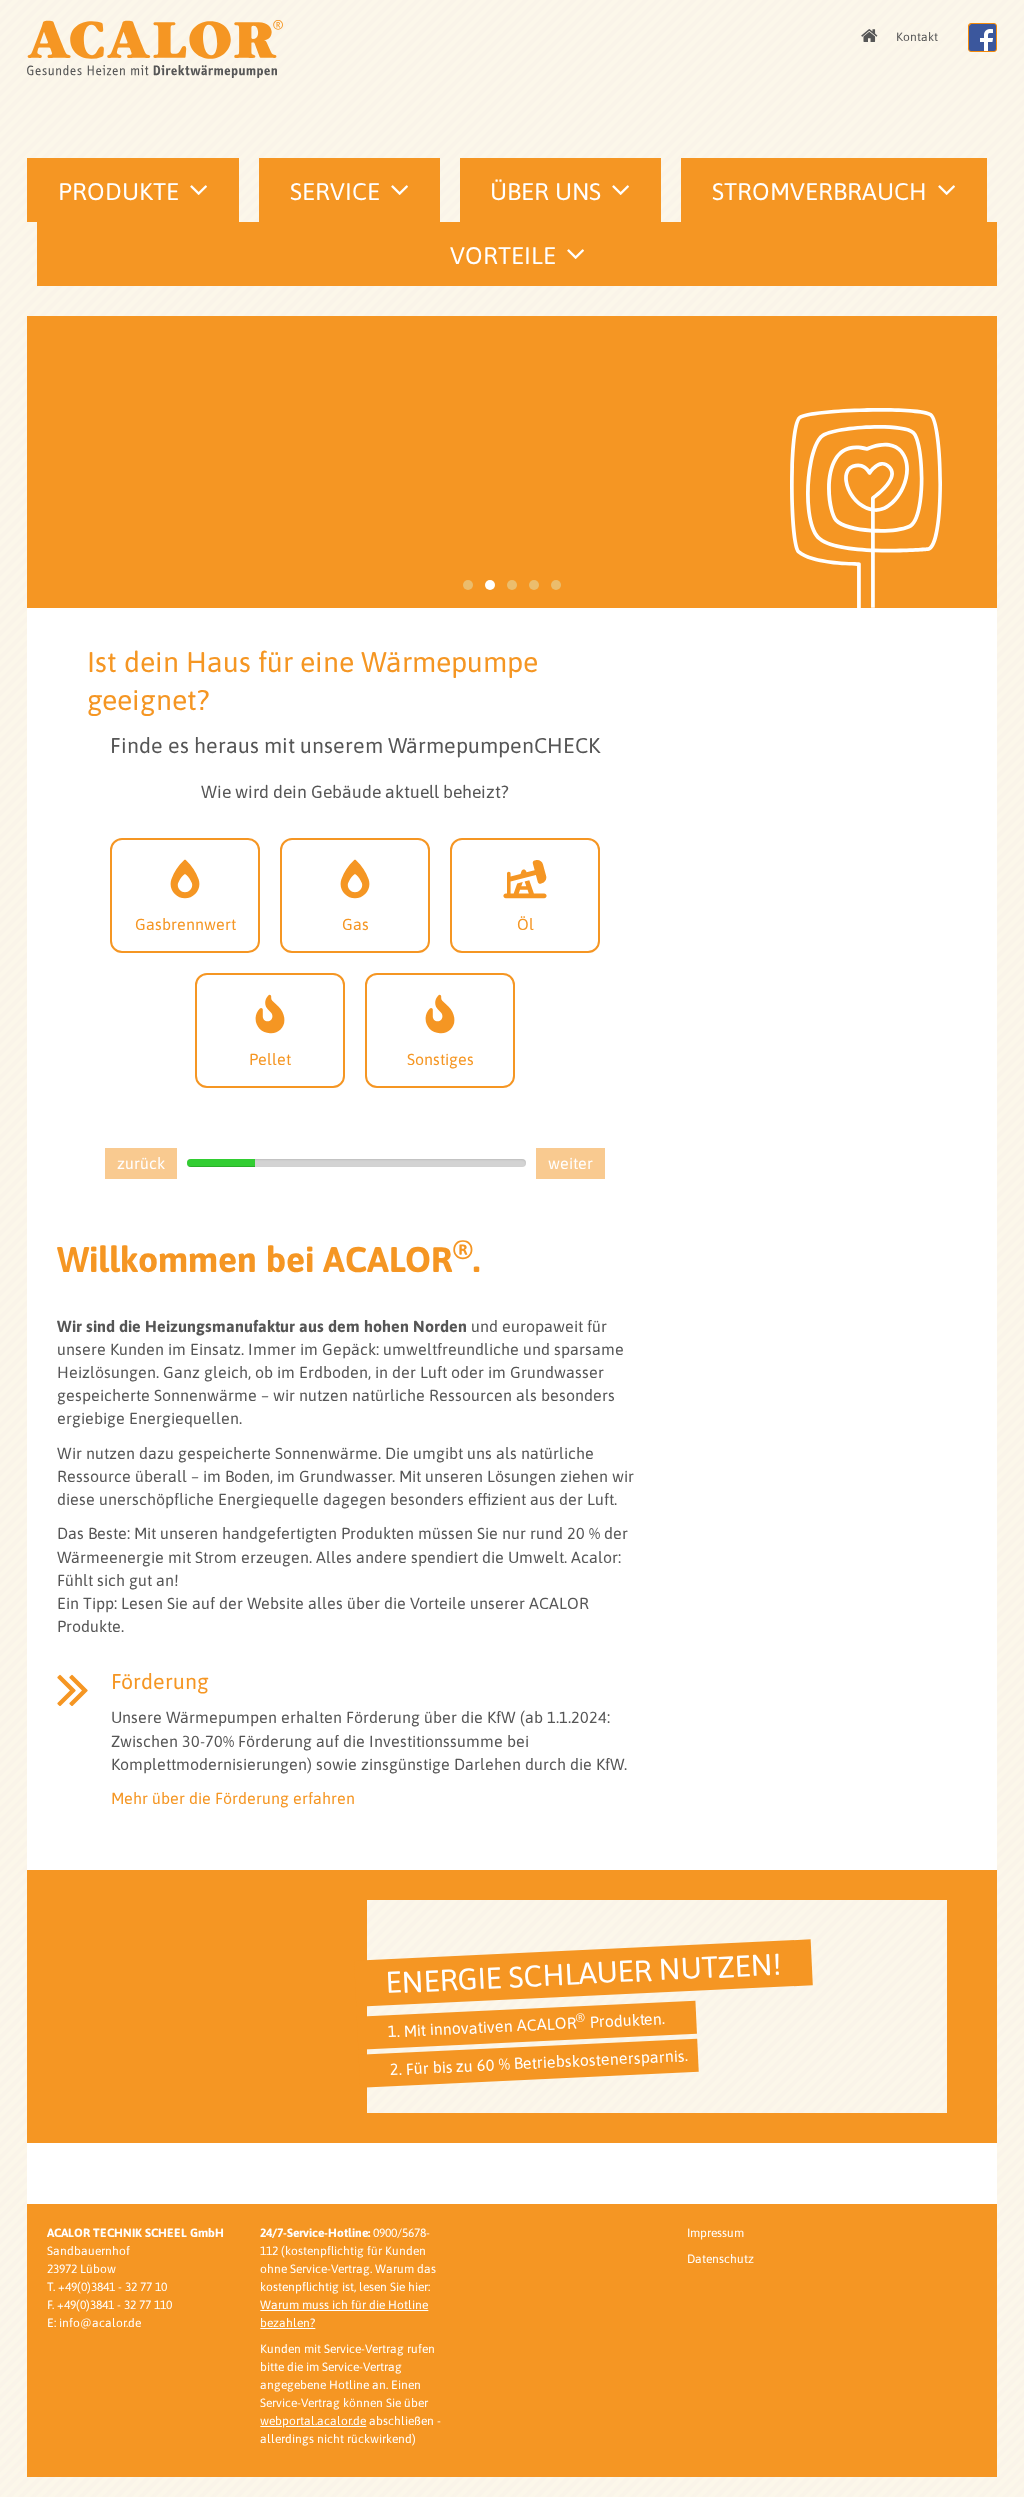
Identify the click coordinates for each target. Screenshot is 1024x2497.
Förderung (160, 1681)
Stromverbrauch (819, 191)
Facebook (982, 37)
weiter (570, 1163)
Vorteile (503, 255)
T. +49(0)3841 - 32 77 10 (107, 2287)
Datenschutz (720, 2259)
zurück (141, 1163)
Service (335, 191)
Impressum (715, 2233)
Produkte (118, 191)
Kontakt (917, 37)
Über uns (545, 191)
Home (871, 37)
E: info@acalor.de (94, 2323)
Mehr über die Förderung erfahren (233, 1798)
